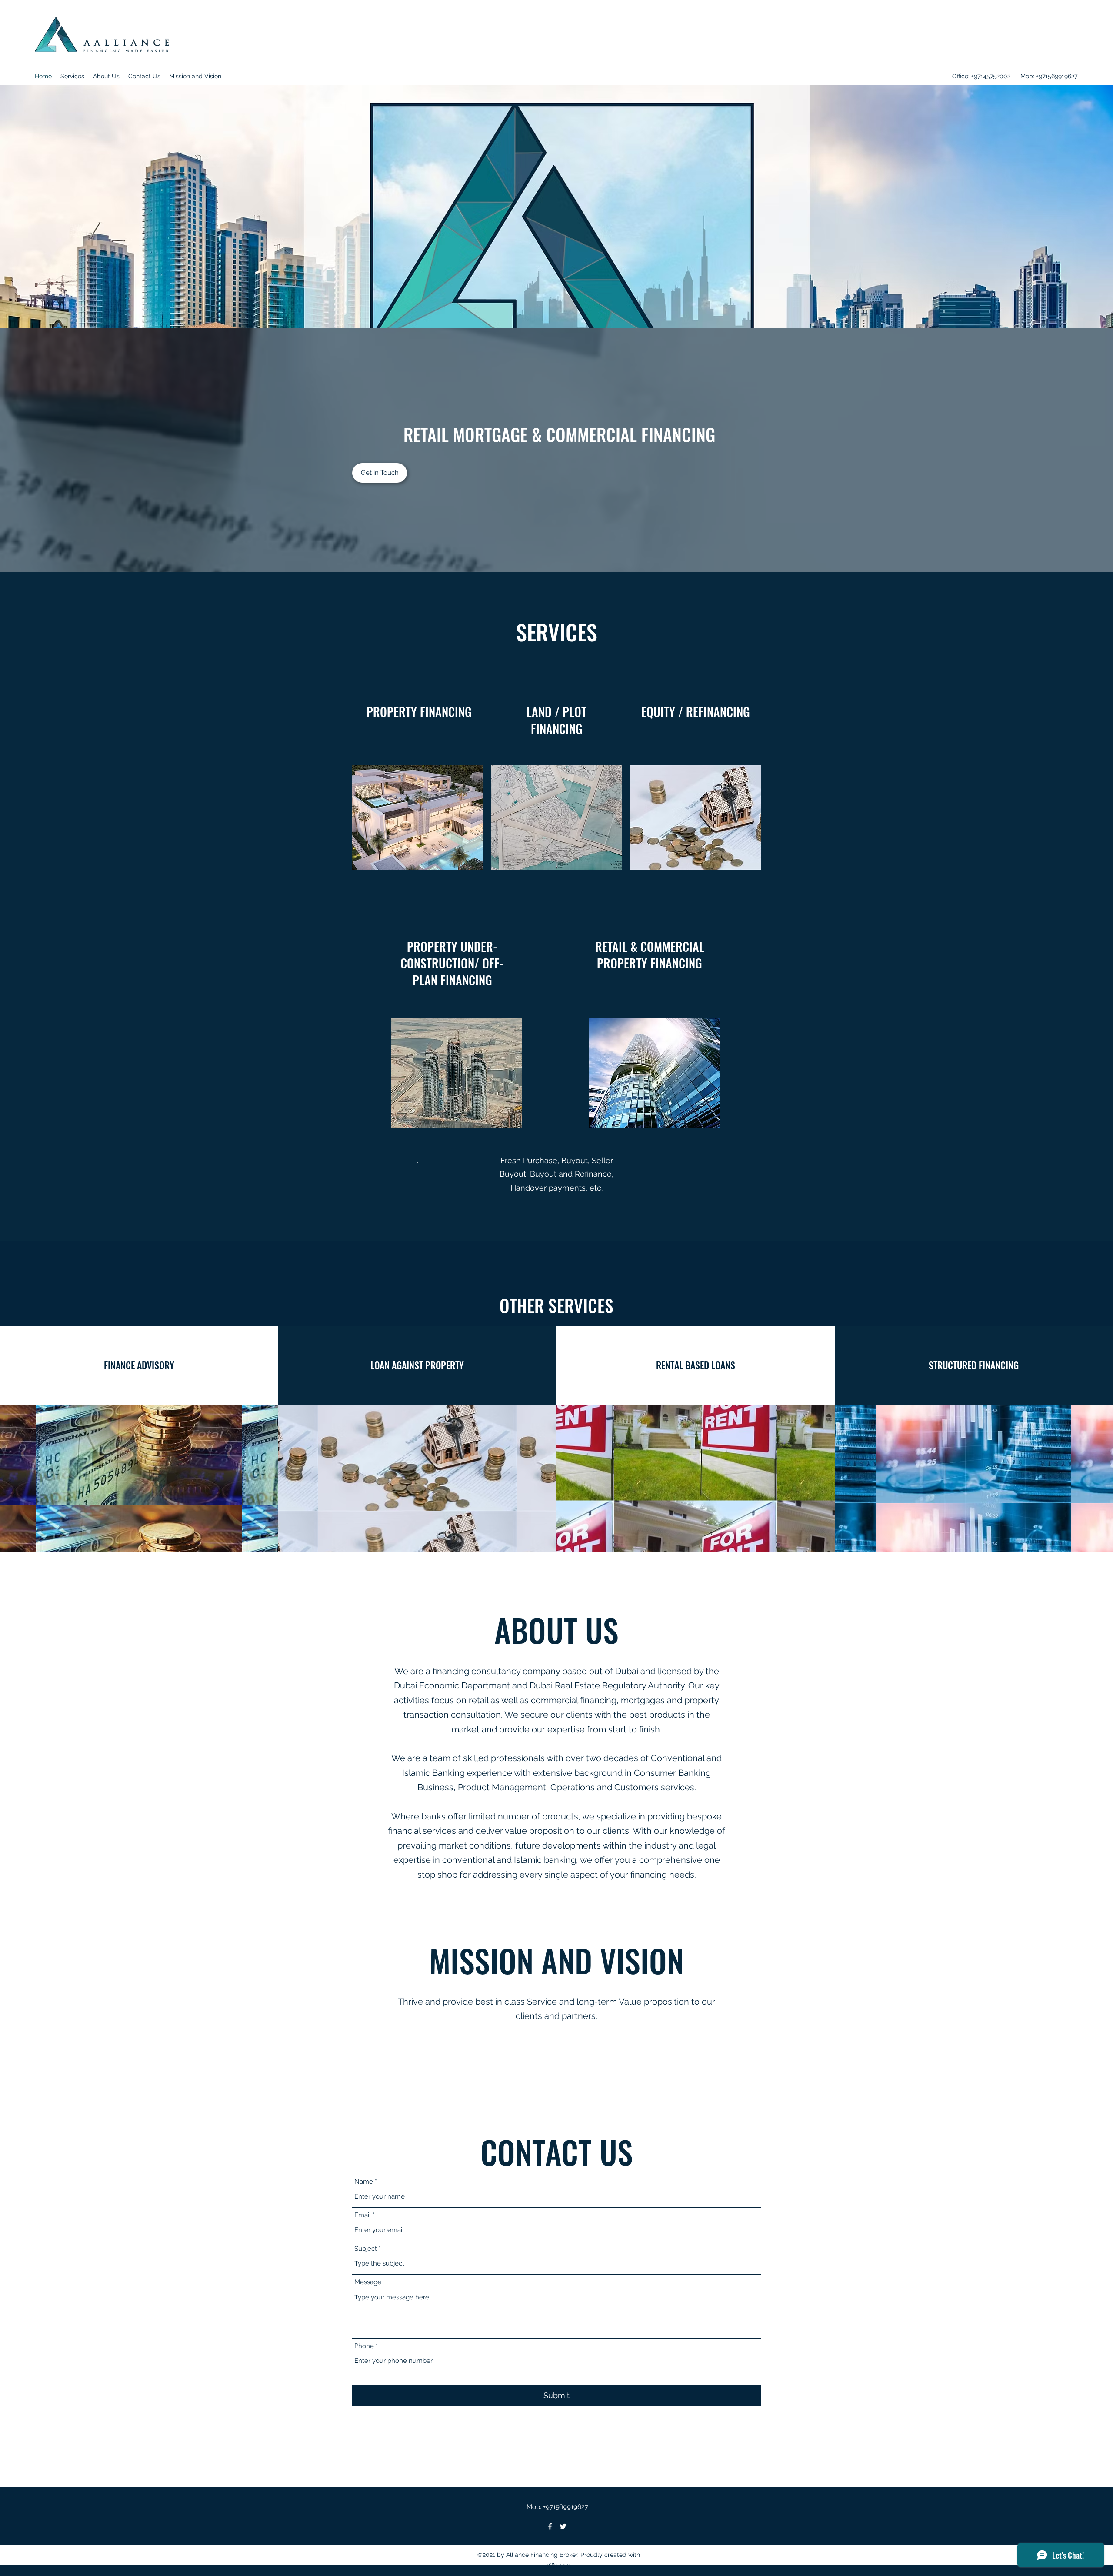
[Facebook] (550, 2526)
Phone (364, 2346)
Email (363, 2215)
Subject (366, 2249)
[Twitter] (563, 2526)
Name (364, 2182)
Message (368, 2282)
